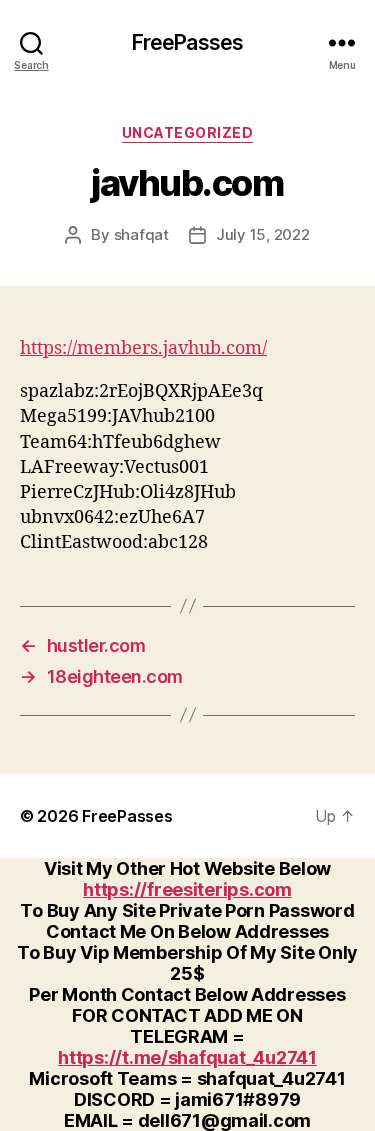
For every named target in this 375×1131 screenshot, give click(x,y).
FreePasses (187, 42)
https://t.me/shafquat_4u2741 (187, 1057)
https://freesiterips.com (187, 889)
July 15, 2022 (263, 234)
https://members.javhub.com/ (143, 348)
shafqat (141, 234)
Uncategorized (188, 132)
